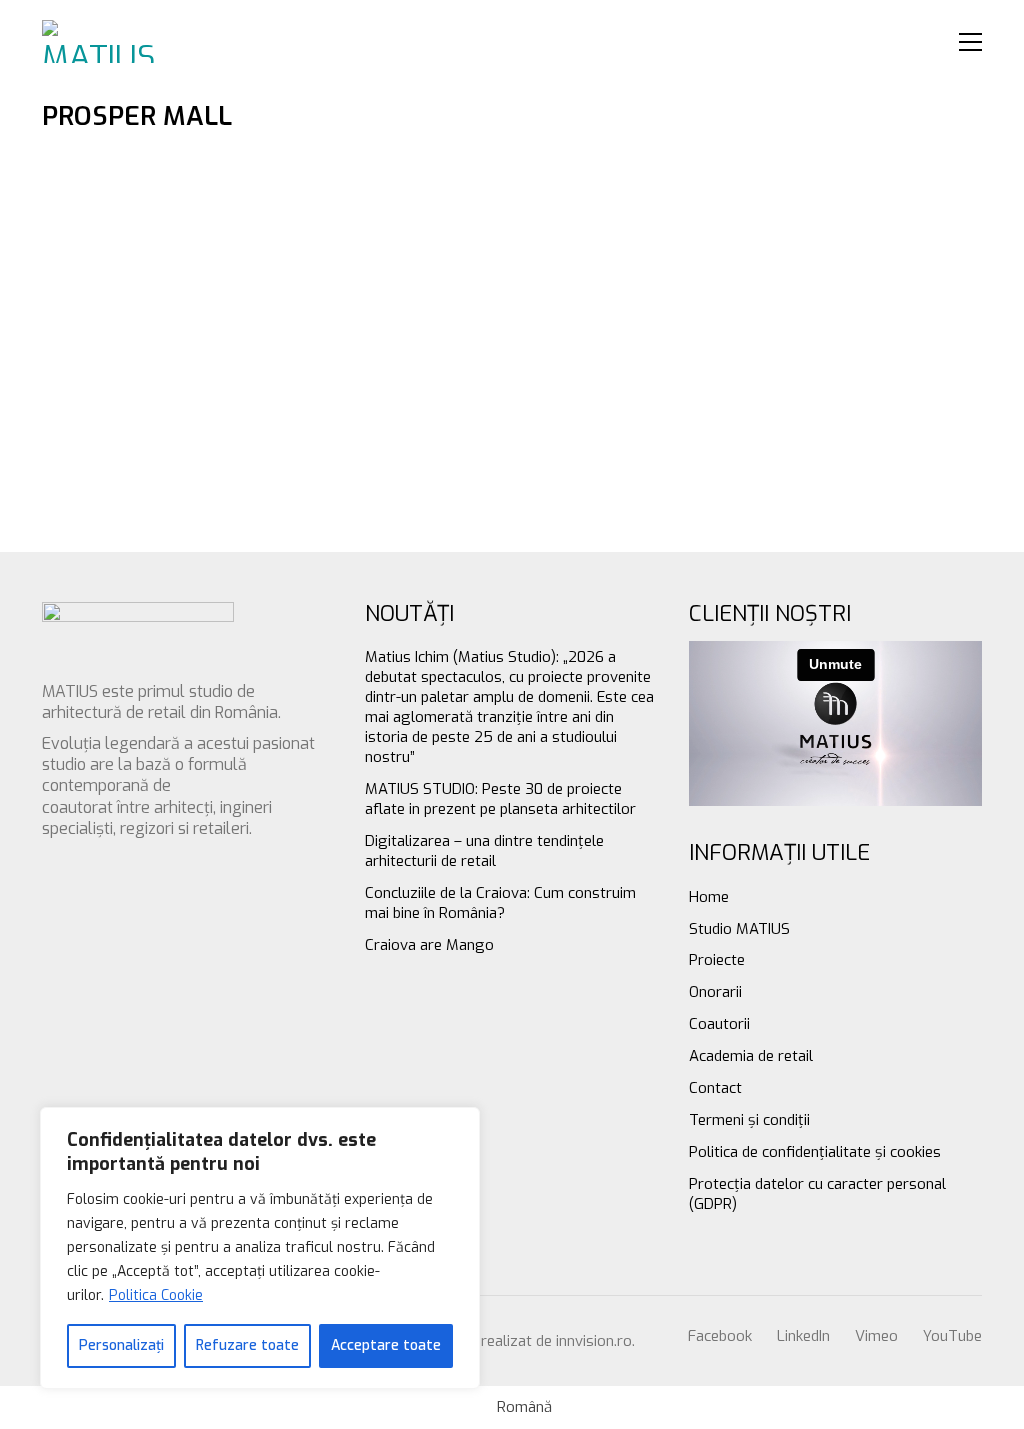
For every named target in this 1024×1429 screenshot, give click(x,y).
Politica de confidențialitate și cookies (815, 1152)
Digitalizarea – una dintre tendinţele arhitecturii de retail (484, 851)
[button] (970, 42)
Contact (715, 1088)
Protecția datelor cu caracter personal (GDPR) (817, 1194)
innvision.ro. (595, 1341)
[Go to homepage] (102, 41)
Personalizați (121, 1345)
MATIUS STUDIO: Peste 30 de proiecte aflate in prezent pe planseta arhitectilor (500, 799)
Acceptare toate (386, 1345)
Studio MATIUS (739, 929)
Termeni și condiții (749, 1120)
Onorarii (715, 992)
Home (709, 897)
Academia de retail (751, 1056)
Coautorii (719, 1024)
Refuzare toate (247, 1345)
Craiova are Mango (429, 945)
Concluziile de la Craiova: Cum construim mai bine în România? (500, 903)
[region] (260, 1248)
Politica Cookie (156, 1295)
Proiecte (717, 960)
